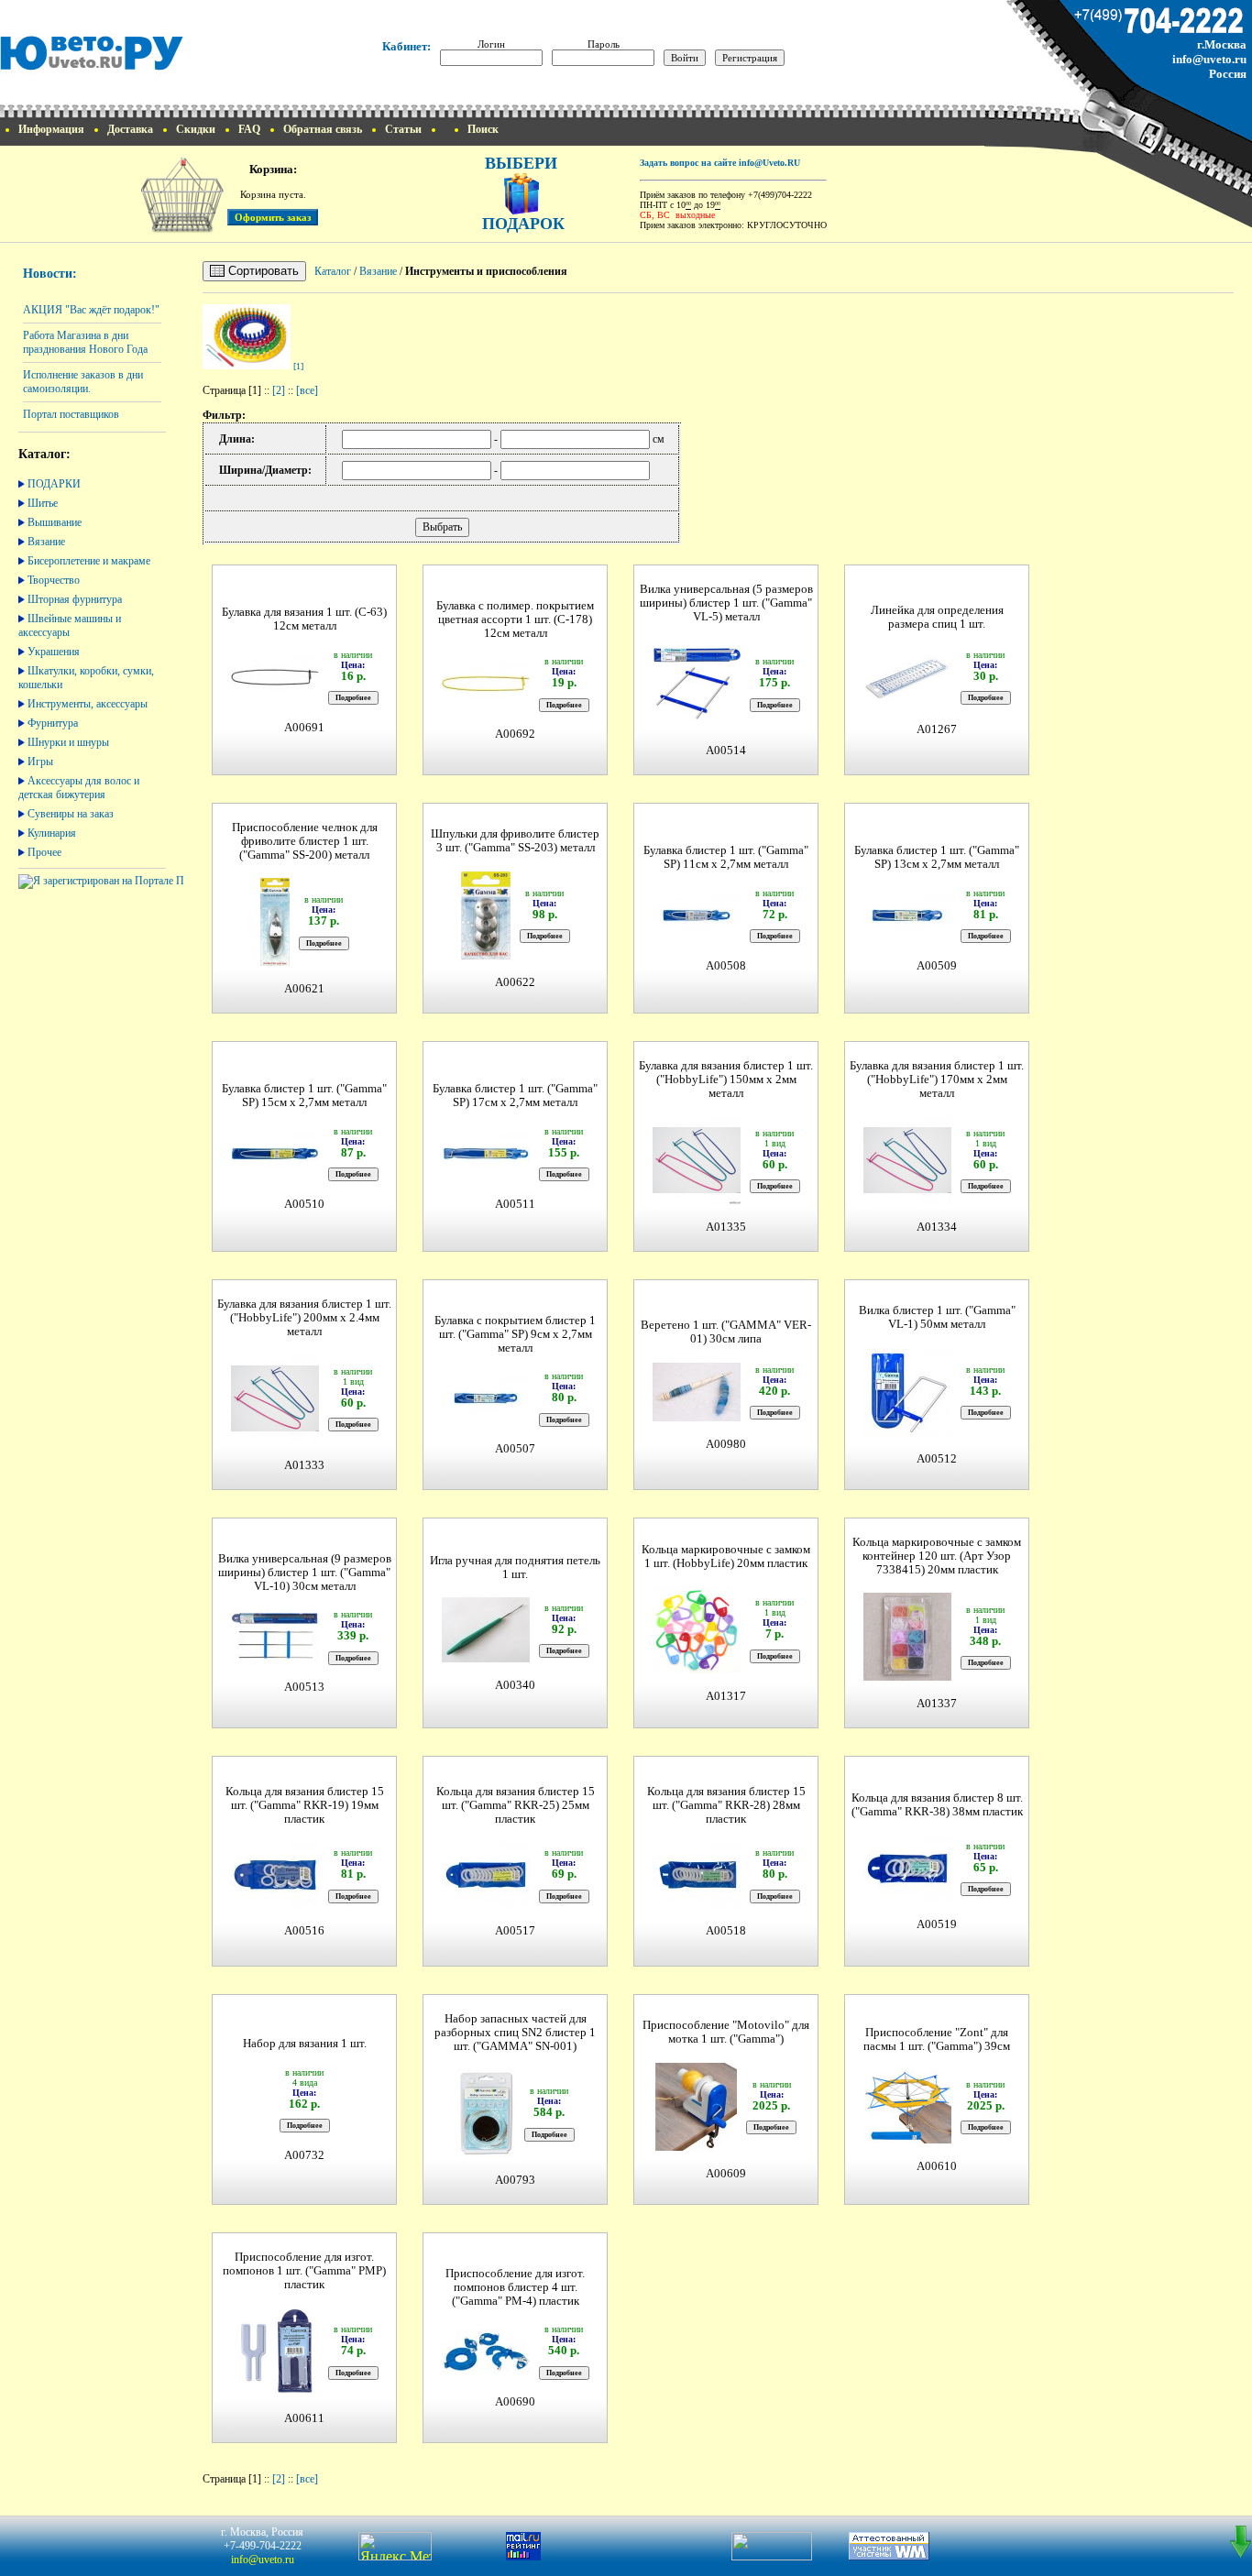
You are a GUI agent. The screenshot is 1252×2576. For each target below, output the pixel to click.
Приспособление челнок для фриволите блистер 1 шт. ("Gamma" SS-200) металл (305, 841)
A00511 (515, 1204)
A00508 (726, 966)
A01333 (304, 1465)
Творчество (54, 580)
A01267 (937, 729)
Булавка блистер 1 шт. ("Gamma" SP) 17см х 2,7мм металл (515, 1096)
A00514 (726, 751)
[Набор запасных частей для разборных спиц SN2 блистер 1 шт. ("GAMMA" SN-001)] (486, 2155)
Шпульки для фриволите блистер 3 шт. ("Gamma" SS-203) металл (515, 841)
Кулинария (52, 833)
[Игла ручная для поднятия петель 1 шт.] (486, 1660)
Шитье (43, 503)
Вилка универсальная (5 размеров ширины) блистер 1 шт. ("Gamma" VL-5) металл (726, 603)
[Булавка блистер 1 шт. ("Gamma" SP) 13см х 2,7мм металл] (907, 935)
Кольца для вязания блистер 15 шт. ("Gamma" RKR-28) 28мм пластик (726, 1805)
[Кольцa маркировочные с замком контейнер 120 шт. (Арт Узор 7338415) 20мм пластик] (907, 1678)
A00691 (304, 728)
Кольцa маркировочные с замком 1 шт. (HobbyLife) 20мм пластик (726, 1557)
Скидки (196, 129)
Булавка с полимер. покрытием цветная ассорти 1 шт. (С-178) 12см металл (515, 619)
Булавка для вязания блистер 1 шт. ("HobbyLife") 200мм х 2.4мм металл (304, 1318)
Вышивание (55, 522)
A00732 (304, 2155)
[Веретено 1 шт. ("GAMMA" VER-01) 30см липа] (697, 1419)
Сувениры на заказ (71, 814)
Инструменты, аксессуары (88, 704)
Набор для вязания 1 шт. (305, 2044)
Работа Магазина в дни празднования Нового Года (85, 342)
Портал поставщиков (71, 414)
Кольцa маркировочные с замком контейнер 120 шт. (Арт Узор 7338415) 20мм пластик (937, 1556)
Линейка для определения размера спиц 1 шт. (937, 617)
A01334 (937, 1227)
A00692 (515, 734)
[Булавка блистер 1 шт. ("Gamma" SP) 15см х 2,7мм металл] (275, 1173)
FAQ (249, 129)
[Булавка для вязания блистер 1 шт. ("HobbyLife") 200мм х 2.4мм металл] (275, 1440)
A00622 (515, 982)
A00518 (726, 1931)
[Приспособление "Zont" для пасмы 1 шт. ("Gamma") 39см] (907, 2141)
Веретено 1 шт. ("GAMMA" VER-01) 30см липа (726, 1332)
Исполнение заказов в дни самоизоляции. (83, 382)
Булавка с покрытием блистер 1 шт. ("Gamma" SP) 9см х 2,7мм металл (515, 1334)
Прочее (44, 852)
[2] (279, 390)
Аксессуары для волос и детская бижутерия (79, 788)
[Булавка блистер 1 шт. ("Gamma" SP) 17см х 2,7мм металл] (486, 1173)
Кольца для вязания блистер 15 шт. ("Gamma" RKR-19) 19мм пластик (305, 1805)
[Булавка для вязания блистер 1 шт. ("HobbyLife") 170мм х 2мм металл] (907, 1202)
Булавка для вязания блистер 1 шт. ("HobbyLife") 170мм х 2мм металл (937, 1080)
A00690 (515, 2402)
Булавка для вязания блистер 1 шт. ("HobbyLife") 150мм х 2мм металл (726, 1080)
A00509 (937, 966)
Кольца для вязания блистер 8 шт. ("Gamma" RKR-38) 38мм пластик (937, 1805)
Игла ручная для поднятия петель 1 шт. (515, 1568)
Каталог (333, 271)
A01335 (726, 1227)
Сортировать (262, 271)
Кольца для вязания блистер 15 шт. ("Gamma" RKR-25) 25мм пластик (516, 1805)
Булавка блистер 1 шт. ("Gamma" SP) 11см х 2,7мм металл (726, 857)
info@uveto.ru (1209, 59)
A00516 (304, 1931)
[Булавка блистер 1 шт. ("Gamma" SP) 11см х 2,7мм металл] (697, 935)
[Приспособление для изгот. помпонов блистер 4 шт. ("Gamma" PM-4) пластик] (486, 2372)
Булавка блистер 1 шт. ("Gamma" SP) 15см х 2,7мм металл (304, 1096)
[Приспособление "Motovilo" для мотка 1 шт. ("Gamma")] (696, 2148)
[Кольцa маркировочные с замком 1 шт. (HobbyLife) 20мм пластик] (697, 1671)
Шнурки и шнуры (68, 742)
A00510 (304, 1204)
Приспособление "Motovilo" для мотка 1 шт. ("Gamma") (726, 2032)
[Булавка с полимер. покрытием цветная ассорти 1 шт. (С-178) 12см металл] (486, 703)
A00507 (515, 1449)
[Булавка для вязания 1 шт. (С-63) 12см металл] (275, 697)
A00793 (515, 2180)
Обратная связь (323, 129)
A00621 (304, 989)
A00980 (726, 1444)
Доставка (130, 129)
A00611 (304, 2418)
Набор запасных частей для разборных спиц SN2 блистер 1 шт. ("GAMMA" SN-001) (515, 2033)
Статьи (403, 129)
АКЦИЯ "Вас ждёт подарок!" (91, 310)
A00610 (937, 2166)
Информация (51, 129)
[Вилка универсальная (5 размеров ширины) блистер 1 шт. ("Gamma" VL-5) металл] (697, 725)
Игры (40, 762)
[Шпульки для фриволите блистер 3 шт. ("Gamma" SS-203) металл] (486, 957)
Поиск (483, 129)
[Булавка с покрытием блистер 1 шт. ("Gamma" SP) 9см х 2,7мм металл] (486, 1418)
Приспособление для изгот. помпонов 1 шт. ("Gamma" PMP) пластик (304, 2271)
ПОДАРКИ (54, 484)
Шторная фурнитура (75, 599)
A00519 (937, 1924)
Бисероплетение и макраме (89, 561)
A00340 (515, 1685)
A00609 (726, 2174)
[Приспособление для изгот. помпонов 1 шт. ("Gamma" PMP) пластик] (275, 2393)
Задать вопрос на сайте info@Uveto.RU (720, 163)
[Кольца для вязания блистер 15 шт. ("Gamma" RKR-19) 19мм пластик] (275, 1906)
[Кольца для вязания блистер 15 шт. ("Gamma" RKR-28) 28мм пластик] (697, 1906)
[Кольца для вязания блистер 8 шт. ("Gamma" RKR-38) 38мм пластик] (907, 1899)
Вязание (46, 542)
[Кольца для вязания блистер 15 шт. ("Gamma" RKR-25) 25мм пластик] (486, 1906)
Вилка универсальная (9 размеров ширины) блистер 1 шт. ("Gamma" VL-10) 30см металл (305, 1573)
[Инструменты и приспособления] (247, 366)
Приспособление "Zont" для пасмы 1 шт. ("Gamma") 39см (937, 2039)
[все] (307, 390)
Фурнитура (53, 723)
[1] (298, 366)
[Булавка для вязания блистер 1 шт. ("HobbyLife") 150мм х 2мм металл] (697, 1202)
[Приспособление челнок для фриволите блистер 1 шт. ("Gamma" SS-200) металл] (275, 964)
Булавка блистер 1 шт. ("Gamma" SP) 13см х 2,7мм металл (937, 857)
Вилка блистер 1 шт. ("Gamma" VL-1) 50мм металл (937, 1317)
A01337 (937, 1704)
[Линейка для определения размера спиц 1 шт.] (907, 704)
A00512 (937, 1459)
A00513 (304, 1687)
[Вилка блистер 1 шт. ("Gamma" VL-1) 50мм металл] (907, 1434)
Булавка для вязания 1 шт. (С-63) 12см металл (304, 619)
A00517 (515, 1931)
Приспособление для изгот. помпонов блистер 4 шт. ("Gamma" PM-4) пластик (515, 2287)
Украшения (54, 652)
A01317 (726, 1696)
